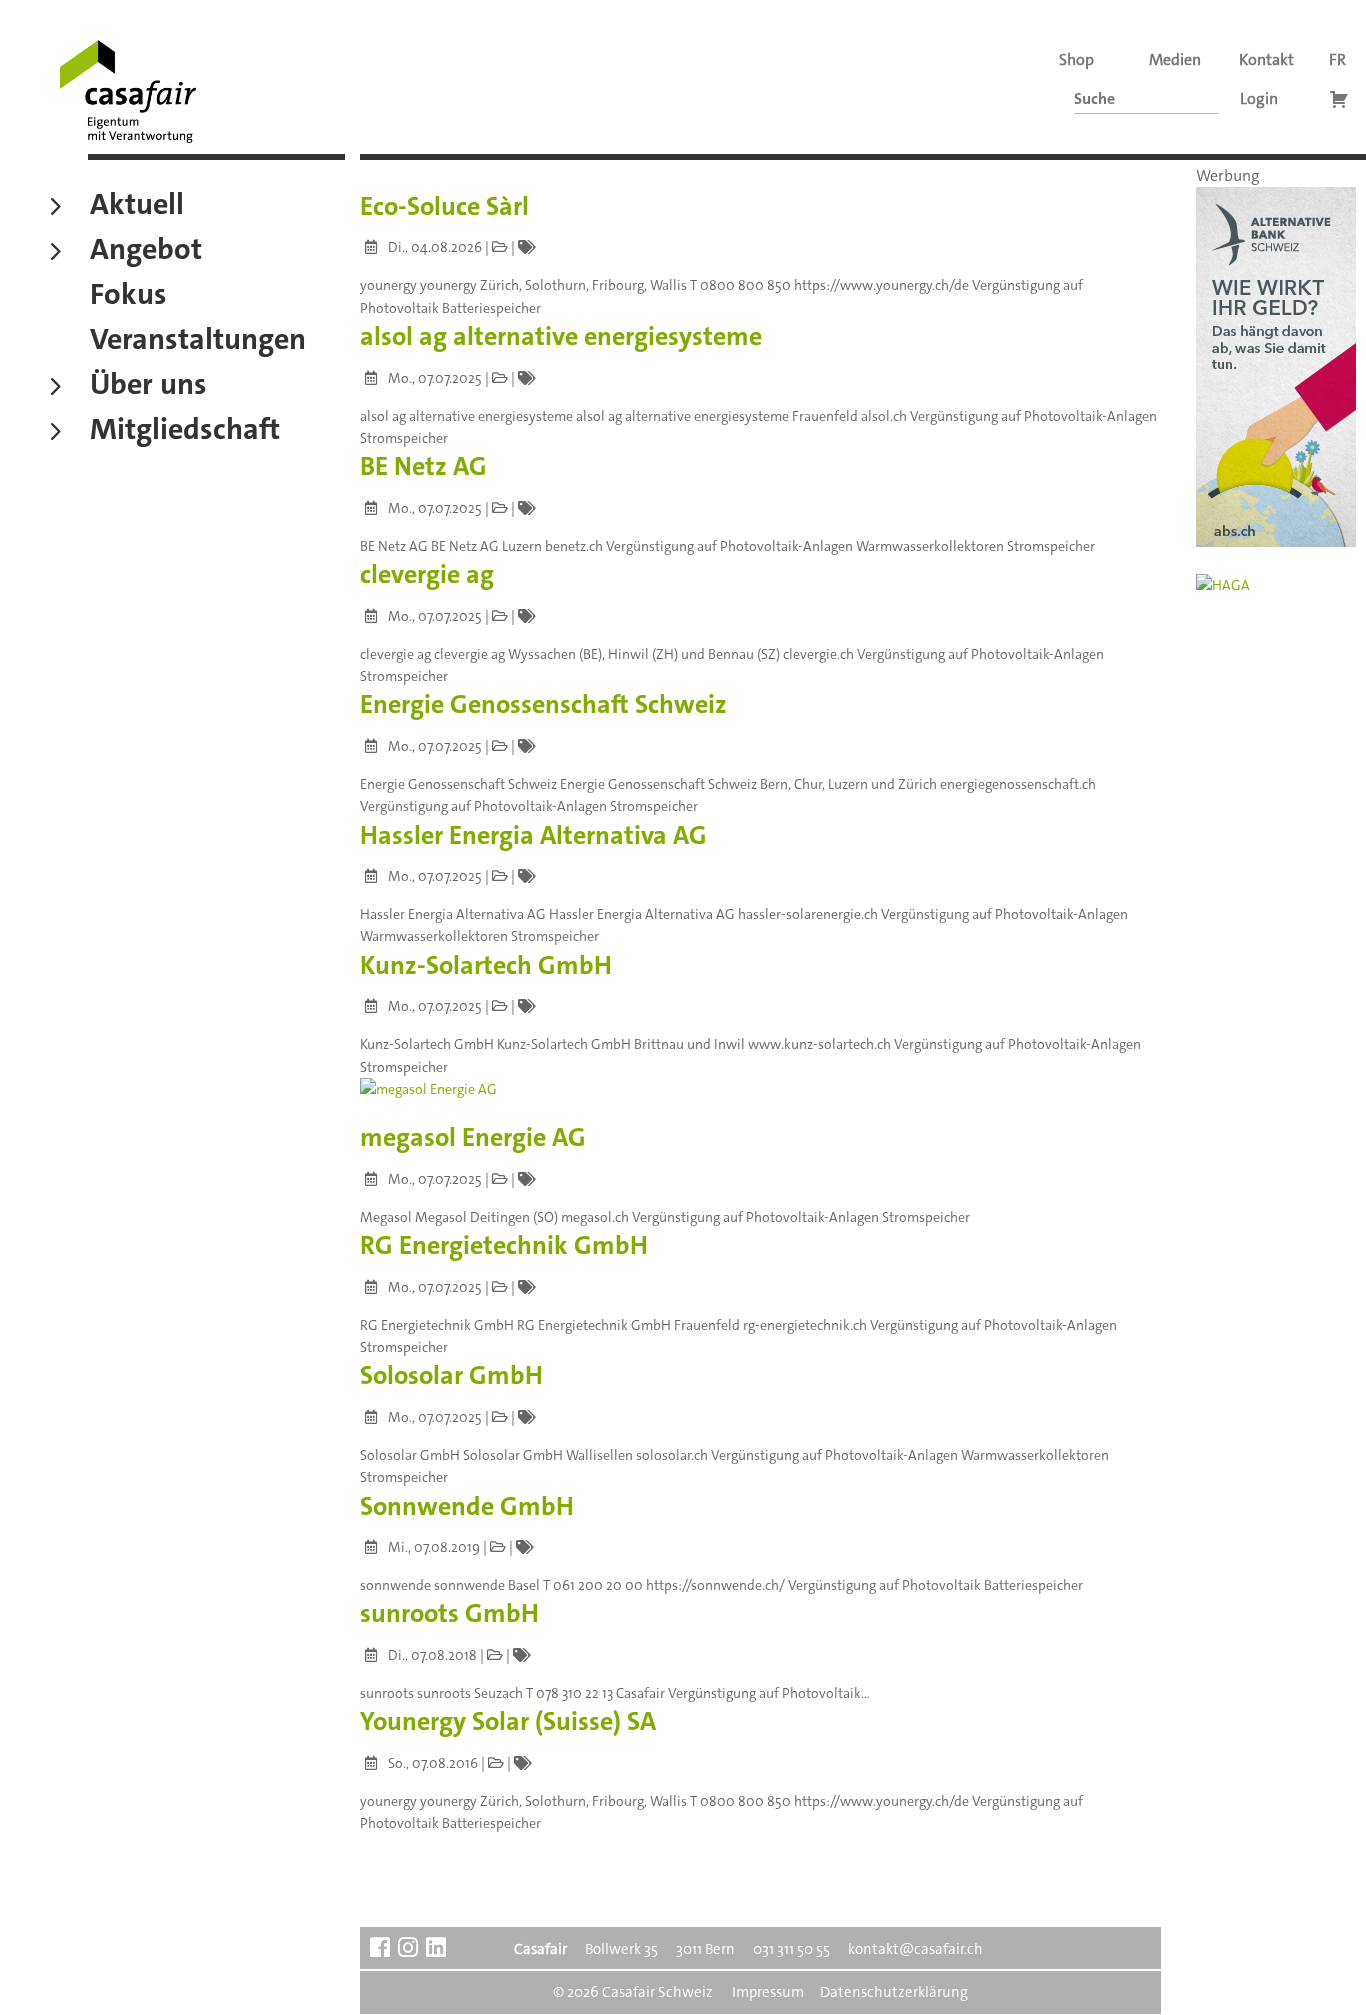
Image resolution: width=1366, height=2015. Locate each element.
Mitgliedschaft (185, 432)
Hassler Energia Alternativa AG (533, 835)
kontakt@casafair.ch (915, 1949)
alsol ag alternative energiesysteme (561, 336)
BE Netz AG (423, 466)
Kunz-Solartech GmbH (486, 965)
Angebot (146, 252)
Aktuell (137, 207)
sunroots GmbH (449, 1613)
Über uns (148, 387)
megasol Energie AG (473, 1137)
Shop (1076, 59)
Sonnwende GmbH (467, 1506)
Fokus (128, 297)
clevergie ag (427, 574)
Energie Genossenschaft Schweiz (543, 704)
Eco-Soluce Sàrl (444, 206)
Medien (1175, 59)
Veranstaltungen (198, 342)
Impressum (768, 1992)
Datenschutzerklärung (894, 1992)
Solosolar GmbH (451, 1375)
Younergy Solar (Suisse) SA (508, 1721)
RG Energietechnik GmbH (504, 1245)
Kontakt (1266, 59)
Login (1259, 98)
